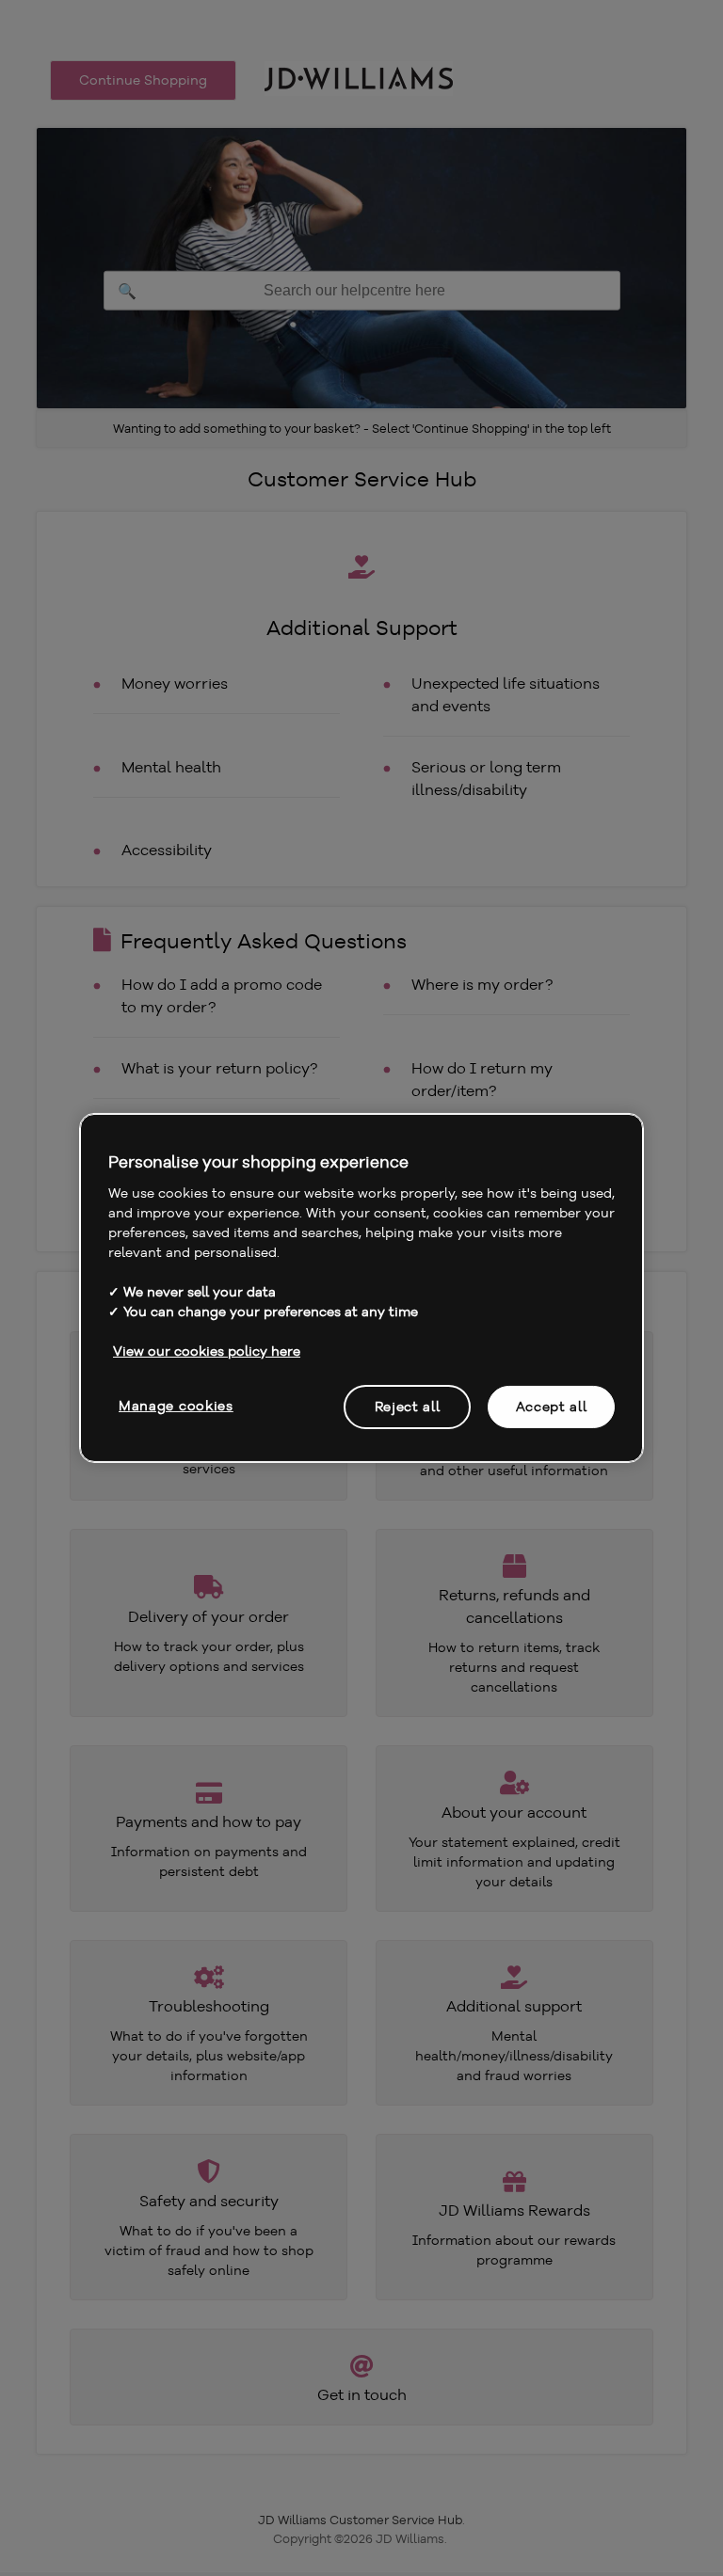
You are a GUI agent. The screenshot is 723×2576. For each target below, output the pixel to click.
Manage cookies (176, 1405)
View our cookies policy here (207, 1350)
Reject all (408, 1406)
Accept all (552, 1406)
